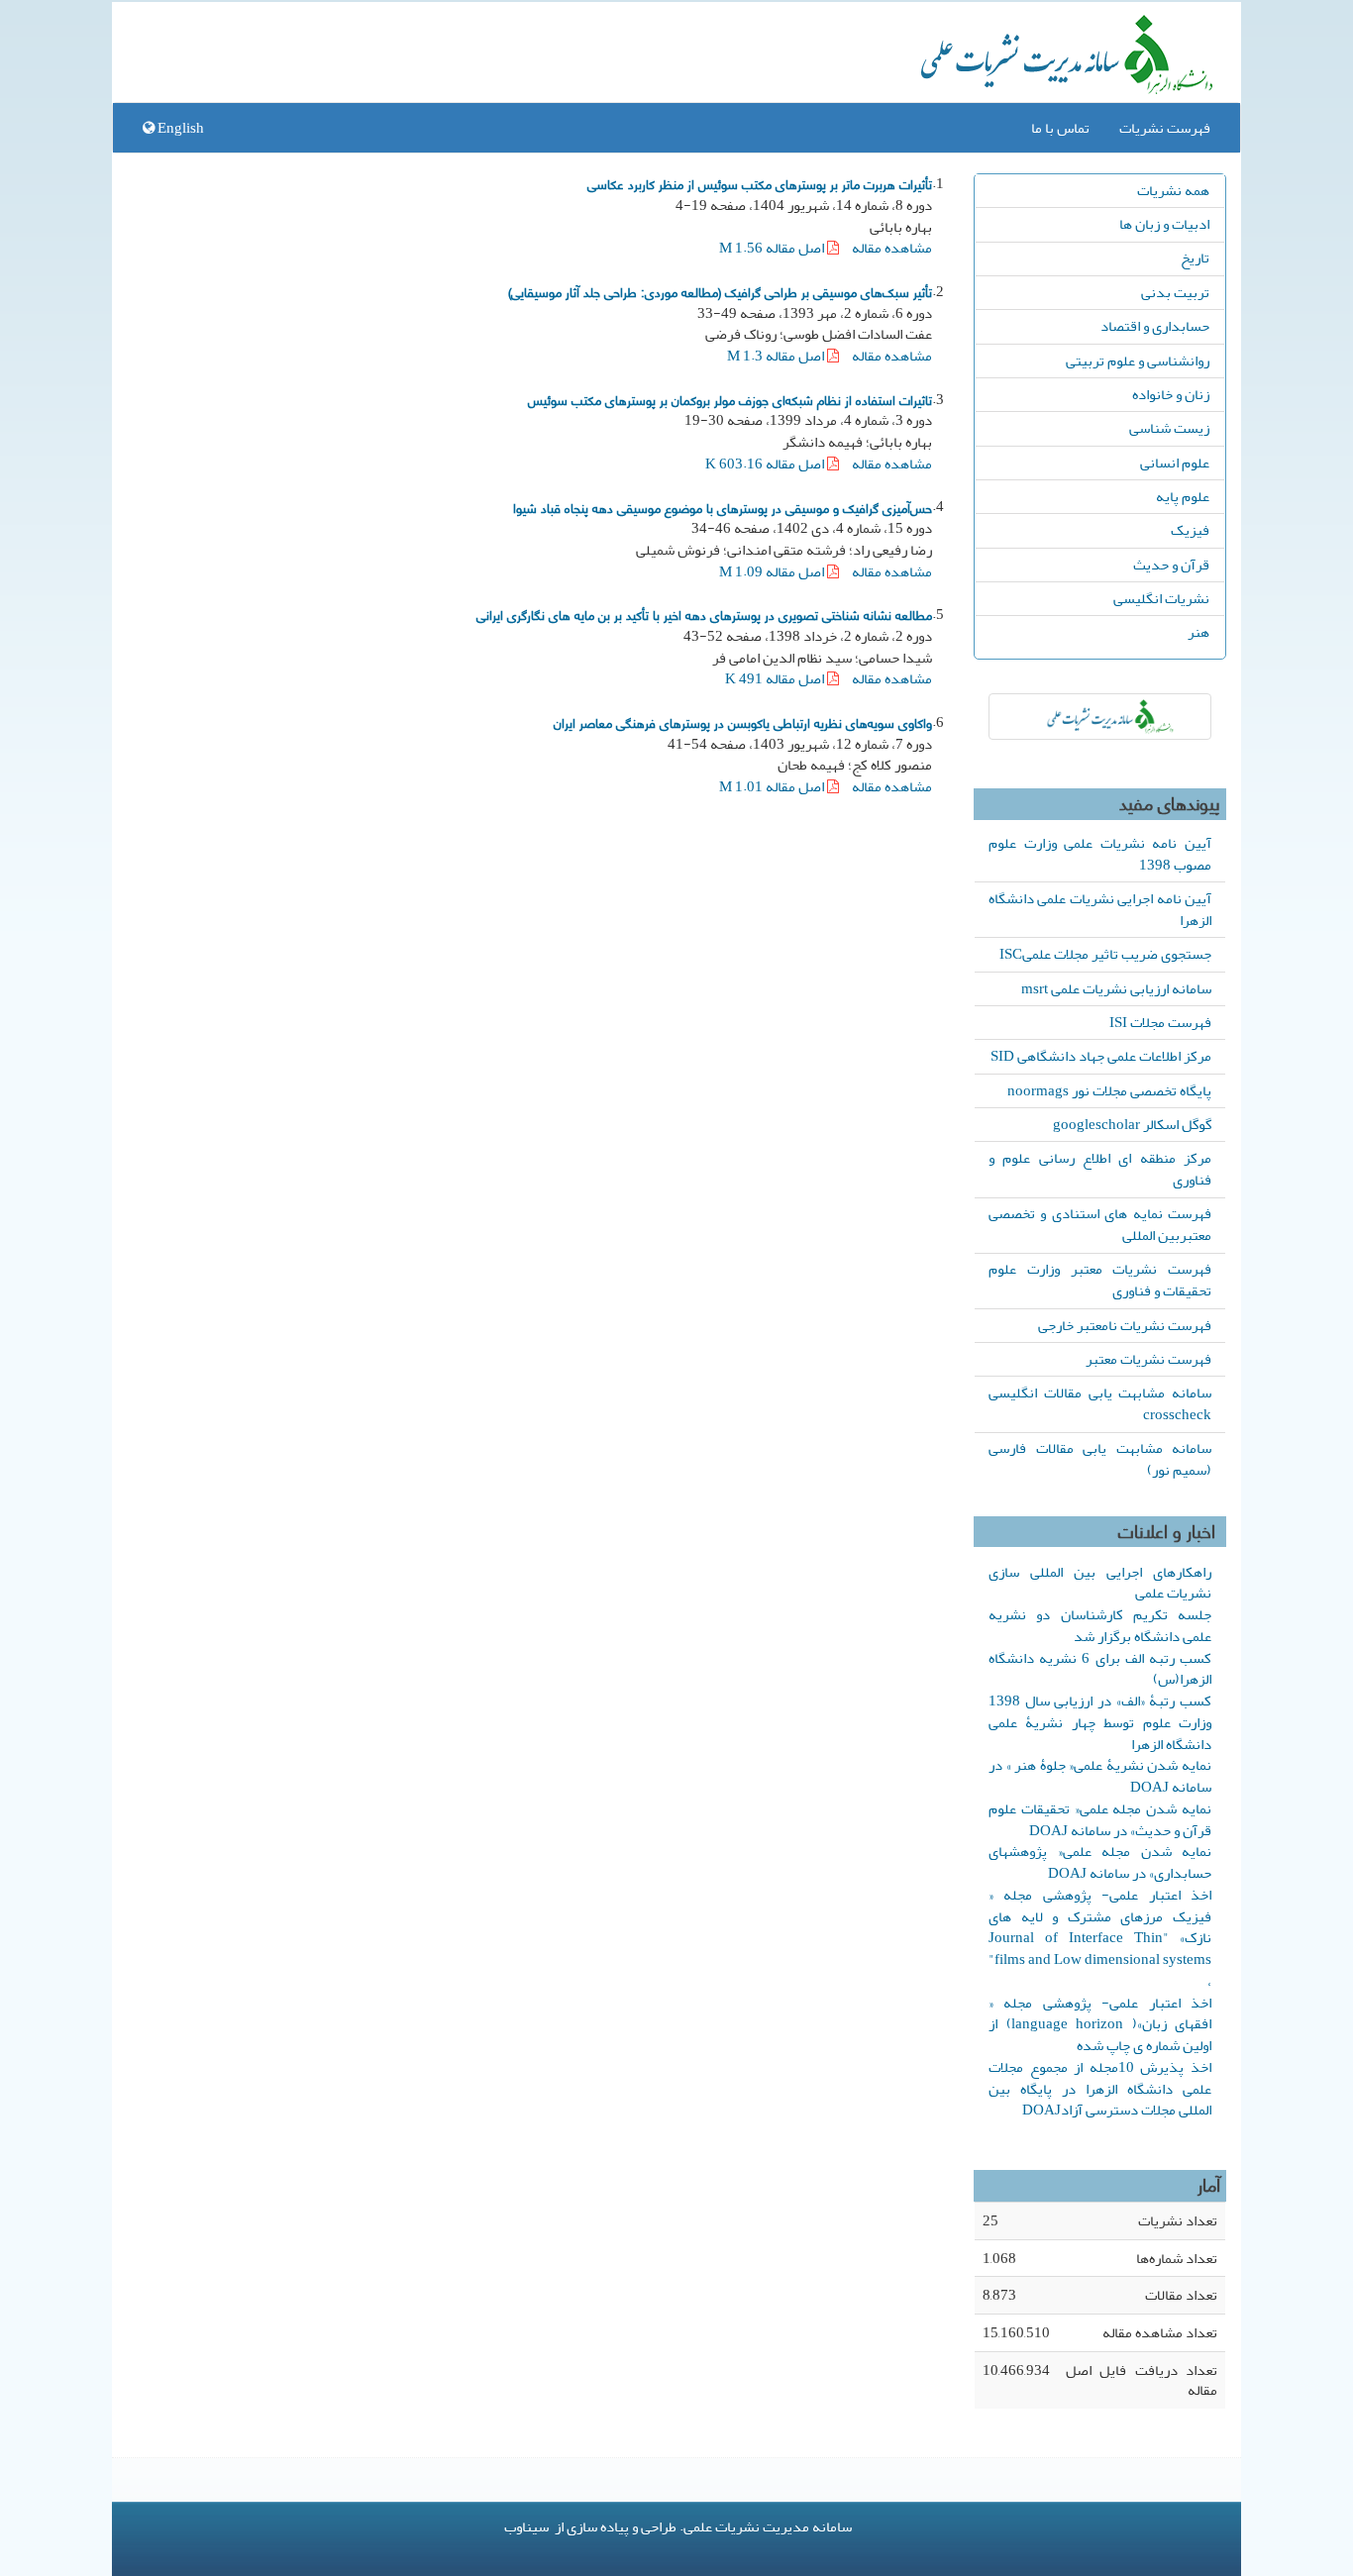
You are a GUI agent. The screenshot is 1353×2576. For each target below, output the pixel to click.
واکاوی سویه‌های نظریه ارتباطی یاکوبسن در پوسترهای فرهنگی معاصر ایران (743, 722)
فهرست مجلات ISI (1160, 1022)
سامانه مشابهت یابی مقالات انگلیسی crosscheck (1100, 1403)
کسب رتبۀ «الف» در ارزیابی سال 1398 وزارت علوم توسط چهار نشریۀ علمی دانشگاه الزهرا (1100, 1722)
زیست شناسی (1169, 428)
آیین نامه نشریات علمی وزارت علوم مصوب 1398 (1100, 854)
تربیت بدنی (1175, 292)
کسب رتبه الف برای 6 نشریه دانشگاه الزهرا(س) (1100, 1669)
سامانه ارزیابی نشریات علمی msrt (1116, 988)
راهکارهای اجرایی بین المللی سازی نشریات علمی (1100, 1583)
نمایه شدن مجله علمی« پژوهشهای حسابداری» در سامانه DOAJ (1100, 1862)
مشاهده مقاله (892, 248)
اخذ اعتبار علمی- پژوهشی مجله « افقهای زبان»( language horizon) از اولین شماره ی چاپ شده (1100, 2024)
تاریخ (1195, 258)
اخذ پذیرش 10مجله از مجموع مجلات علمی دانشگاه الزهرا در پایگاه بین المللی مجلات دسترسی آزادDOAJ (1100, 2089)
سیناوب (526, 2526)
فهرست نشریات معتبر (1148, 1359)
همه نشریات (1173, 190)
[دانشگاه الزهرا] (1100, 717)
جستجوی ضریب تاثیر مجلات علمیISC (1105, 954)
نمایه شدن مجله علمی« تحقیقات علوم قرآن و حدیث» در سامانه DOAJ (1100, 1819)
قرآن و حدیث (1171, 565)
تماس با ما (1060, 128)
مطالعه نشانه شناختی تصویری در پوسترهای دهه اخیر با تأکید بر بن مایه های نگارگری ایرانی (704, 614)
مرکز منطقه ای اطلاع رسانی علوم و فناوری (1100, 1169)
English (179, 128)
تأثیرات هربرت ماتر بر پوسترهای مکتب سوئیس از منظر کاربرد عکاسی (760, 183)
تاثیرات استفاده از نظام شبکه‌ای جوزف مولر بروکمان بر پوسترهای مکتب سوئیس (730, 399)
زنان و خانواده (1171, 394)
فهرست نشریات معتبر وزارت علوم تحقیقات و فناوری (1100, 1280)
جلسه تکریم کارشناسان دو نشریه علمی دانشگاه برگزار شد (1100, 1625)
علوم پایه (1183, 496)
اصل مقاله (773, 248)
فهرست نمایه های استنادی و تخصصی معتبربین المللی (1100, 1224)
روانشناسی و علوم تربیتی (1138, 361)
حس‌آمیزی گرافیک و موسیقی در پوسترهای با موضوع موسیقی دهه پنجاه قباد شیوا (723, 507)
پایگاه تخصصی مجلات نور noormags (1109, 1090)
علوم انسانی (1175, 463)
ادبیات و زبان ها (1164, 224)
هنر (1198, 632)
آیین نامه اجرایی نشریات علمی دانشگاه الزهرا (1100, 909)
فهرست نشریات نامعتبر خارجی (1125, 1325)
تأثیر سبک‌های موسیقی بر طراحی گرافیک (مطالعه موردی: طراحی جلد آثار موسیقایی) (720, 291)
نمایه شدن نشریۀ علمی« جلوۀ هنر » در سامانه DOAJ (1100, 1776)
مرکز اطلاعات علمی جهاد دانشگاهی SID (1101, 1056)
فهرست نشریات (1165, 128)
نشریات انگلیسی (1161, 598)
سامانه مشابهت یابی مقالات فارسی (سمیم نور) (1100, 1459)
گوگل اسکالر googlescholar (1132, 1124)
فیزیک (1190, 530)
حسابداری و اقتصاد (1155, 326)
